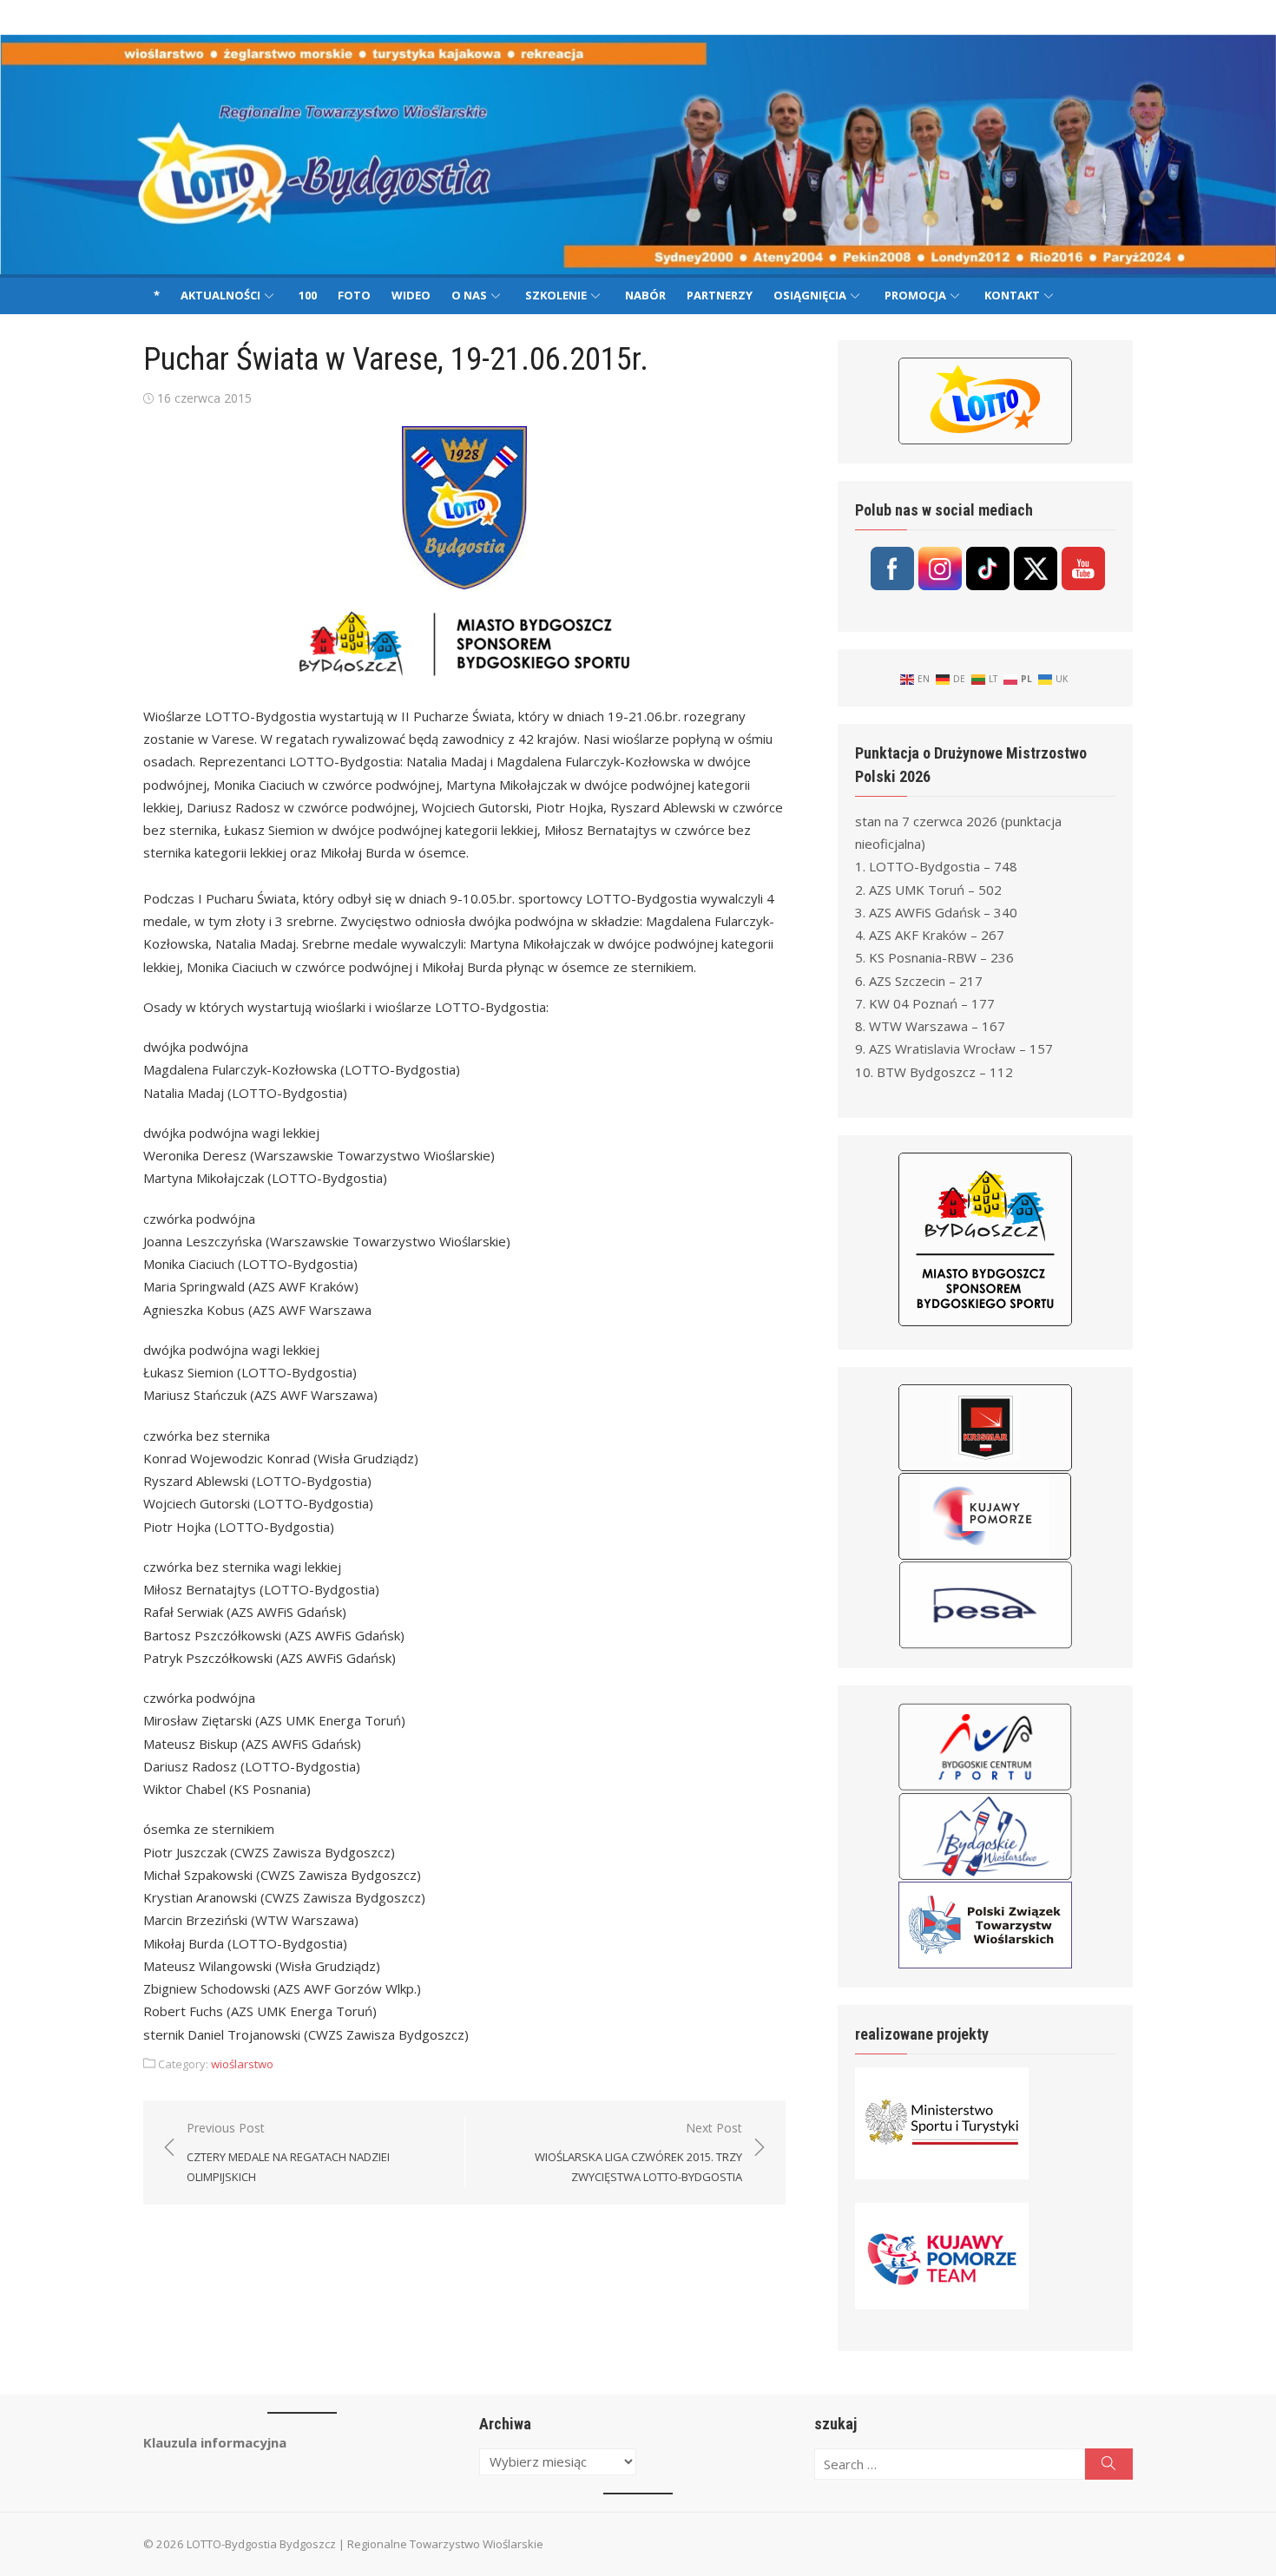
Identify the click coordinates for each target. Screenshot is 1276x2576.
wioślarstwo (242, 2064)
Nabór (645, 295)
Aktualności (220, 295)
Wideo (411, 295)
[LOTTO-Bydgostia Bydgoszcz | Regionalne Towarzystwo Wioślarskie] (638, 154)
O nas (469, 295)
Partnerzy (720, 295)
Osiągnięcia (810, 295)
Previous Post (288, 2152)
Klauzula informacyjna (215, 2442)
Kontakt (1012, 295)
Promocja (915, 295)
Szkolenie (556, 295)
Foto (354, 295)
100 (308, 295)
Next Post (638, 2152)
